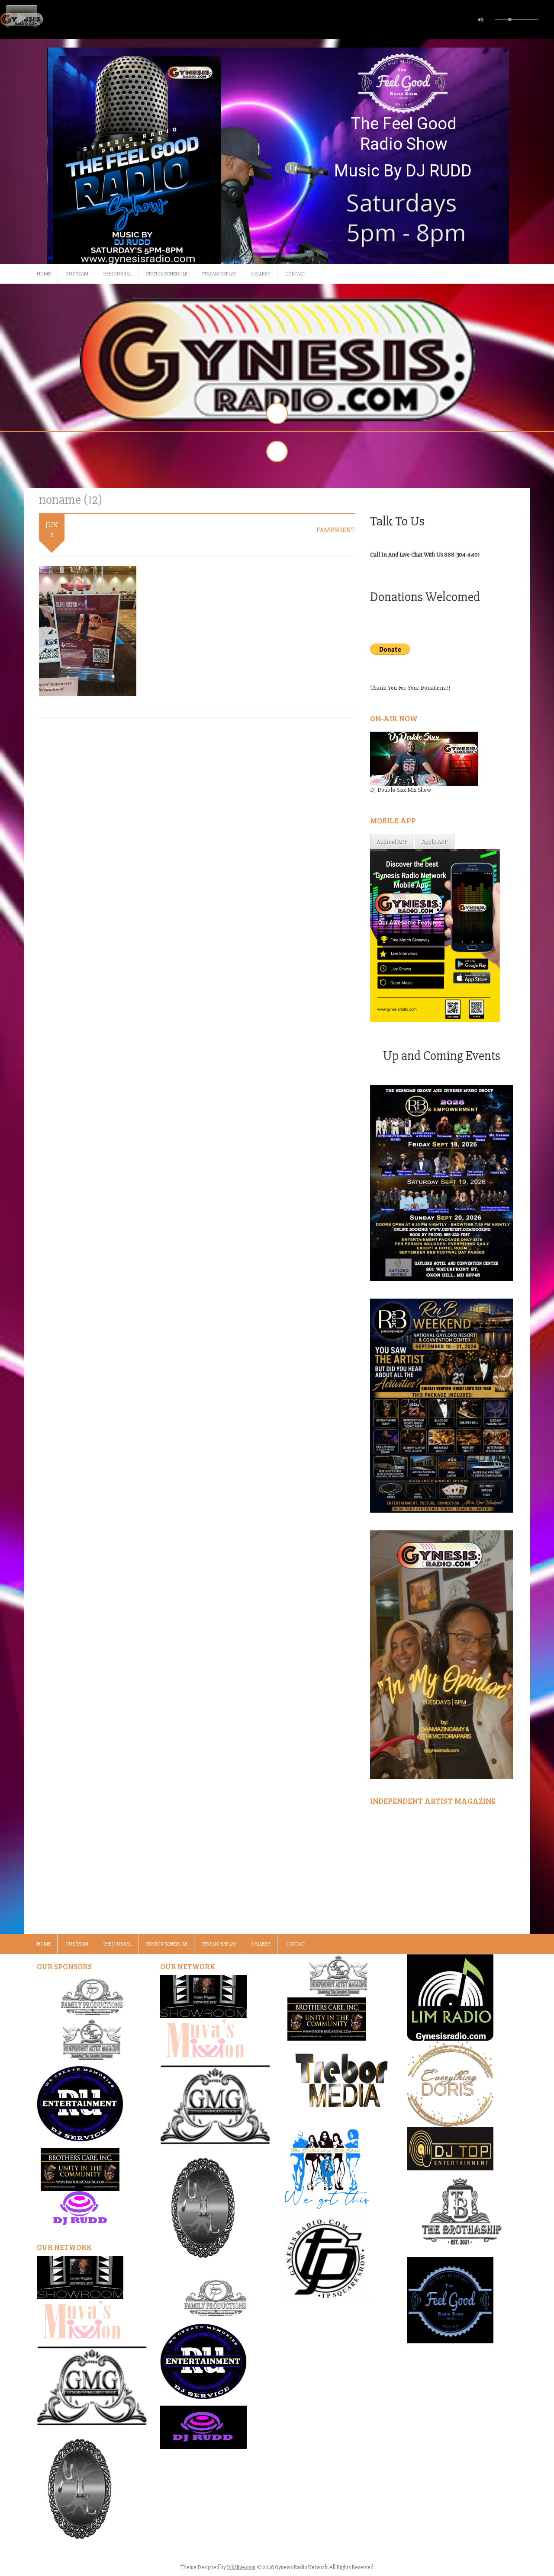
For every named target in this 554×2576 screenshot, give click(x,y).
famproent (336, 530)
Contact (295, 274)
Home (44, 274)
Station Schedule (167, 274)
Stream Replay (219, 274)
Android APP (392, 842)
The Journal (117, 274)
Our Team (77, 274)
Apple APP (435, 842)
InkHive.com (241, 2567)
